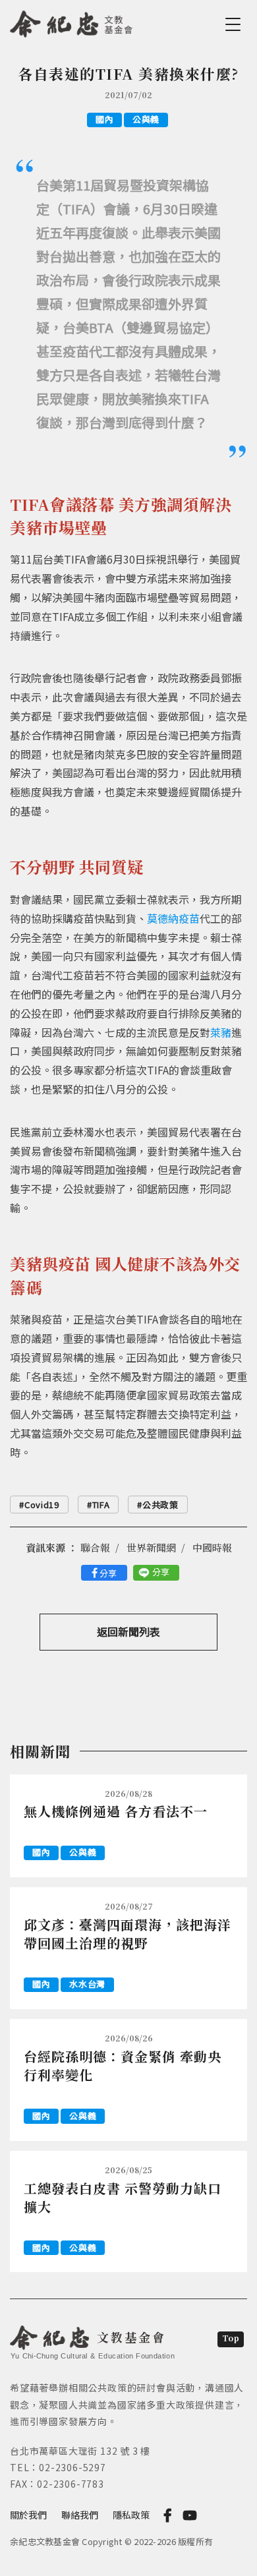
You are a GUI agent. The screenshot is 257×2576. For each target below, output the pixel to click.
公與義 (146, 119)
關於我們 (28, 2515)
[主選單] (235, 24)
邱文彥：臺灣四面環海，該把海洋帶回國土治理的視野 (128, 1934)
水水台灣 (87, 1984)
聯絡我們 (80, 2515)
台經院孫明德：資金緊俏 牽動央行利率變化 (123, 2065)
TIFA (101, 1505)
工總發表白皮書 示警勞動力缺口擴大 (123, 2197)
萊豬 (221, 1032)
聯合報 (95, 1547)
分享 (108, 1573)
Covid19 (42, 1505)
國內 (104, 119)
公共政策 (160, 1505)
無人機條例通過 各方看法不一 (116, 1811)
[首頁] (71, 22)
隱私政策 (131, 2515)
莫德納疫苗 (173, 918)
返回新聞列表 (128, 1631)
